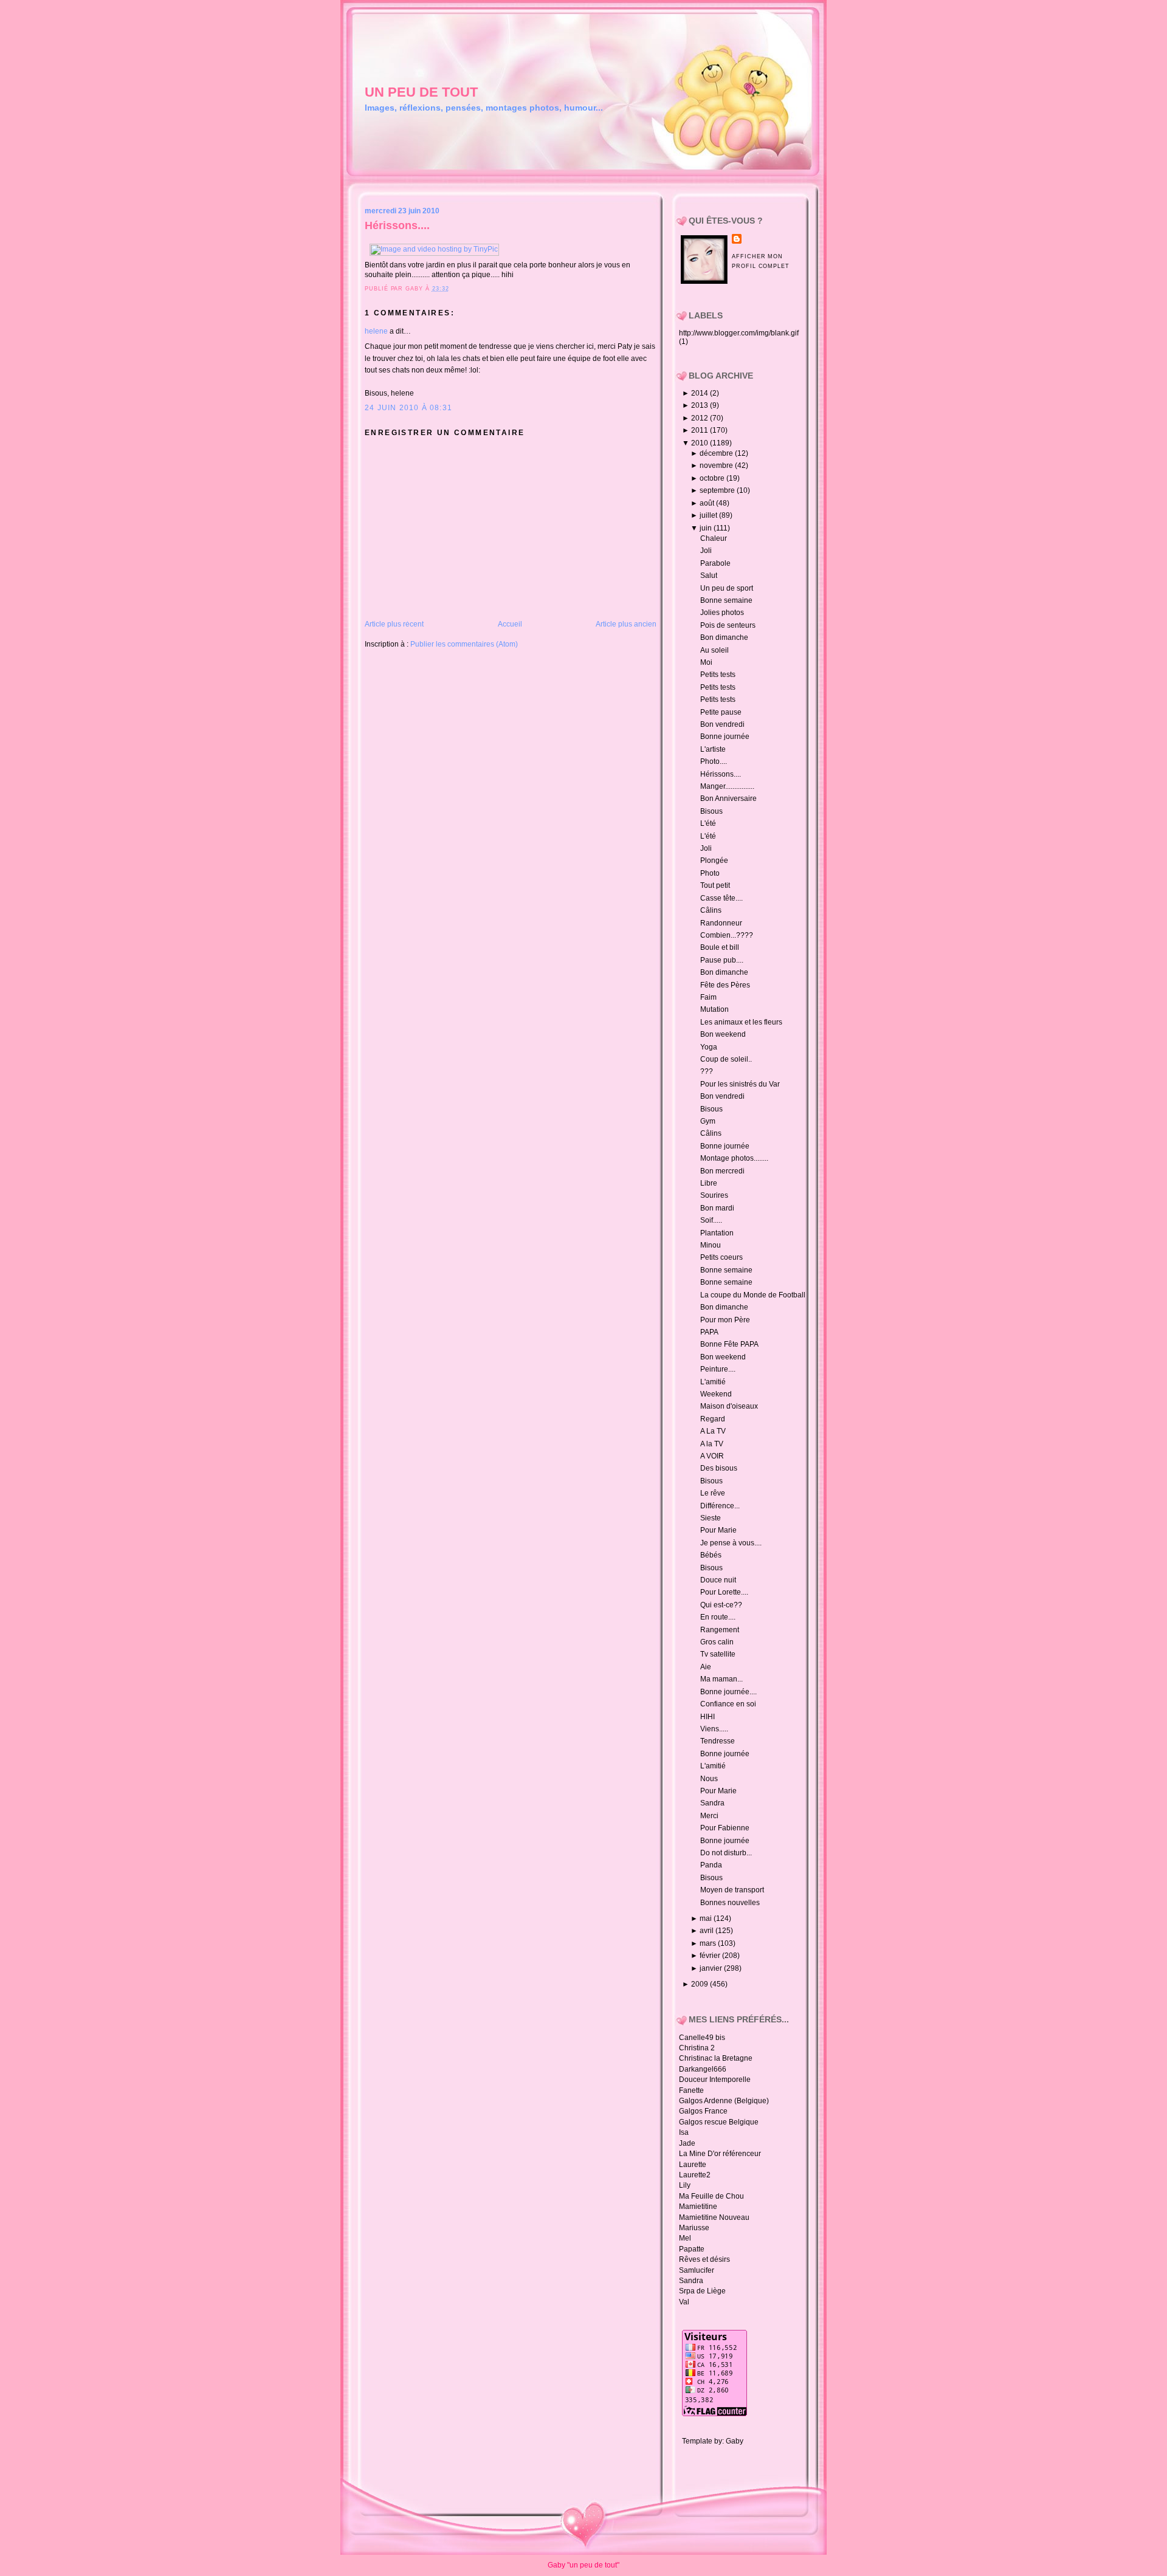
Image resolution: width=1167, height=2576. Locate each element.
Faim (708, 997)
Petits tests (718, 675)
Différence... (720, 1506)
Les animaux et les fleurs (741, 1022)
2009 (701, 1984)
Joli (706, 551)
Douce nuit (718, 1580)
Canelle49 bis (702, 2038)
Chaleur (714, 538)
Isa (684, 2132)
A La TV (713, 1431)
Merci (709, 1816)
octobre (713, 478)
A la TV (712, 1444)
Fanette (691, 2090)
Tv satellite (718, 1654)
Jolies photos (722, 613)
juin (707, 528)
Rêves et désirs (704, 2259)
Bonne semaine (726, 600)
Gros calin (717, 1642)
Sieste (711, 1518)
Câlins (711, 910)
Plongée (714, 860)
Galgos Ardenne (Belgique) (724, 2101)
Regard (713, 1419)
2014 (701, 393)
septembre (718, 490)
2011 (701, 430)
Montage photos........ (734, 1158)
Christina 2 (697, 2048)
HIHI (707, 1717)
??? (707, 1071)
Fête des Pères (725, 985)
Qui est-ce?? (721, 1605)
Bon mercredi (722, 1171)
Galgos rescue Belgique (719, 2122)
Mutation (714, 1009)
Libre (709, 1183)
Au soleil (714, 650)
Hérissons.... (397, 225)
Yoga (709, 1047)
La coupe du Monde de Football (753, 1295)
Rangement (720, 1630)
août (708, 503)
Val (684, 2302)
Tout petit (715, 885)
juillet (709, 515)
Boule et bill (720, 947)
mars (709, 1943)
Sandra (712, 1803)
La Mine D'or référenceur (720, 2154)
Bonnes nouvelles (730, 1903)
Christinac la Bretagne (716, 2058)
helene (376, 331)
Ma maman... (721, 1679)
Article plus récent (394, 624)
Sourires (714, 1195)
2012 (701, 418)
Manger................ (727, 786)
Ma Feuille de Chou (711, 2196)
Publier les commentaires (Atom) (464, 644)
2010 (701, 443)
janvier (712, 1968)
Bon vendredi (722, 724)
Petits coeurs (721, 1257)
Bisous (711, 811)
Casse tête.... (721, 898)
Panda (711, 1865)
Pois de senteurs (728, 625)
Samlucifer (697, 2270)
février (711, 1956)
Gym (708, 1121)
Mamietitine (698, 2207)
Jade (687, 2143)
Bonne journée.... (728, 1692)
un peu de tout (421, 92)
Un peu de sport (727, 588)
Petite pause (721, 712)
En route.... (718, 1617)
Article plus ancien (626, 624)
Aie (706, 1667)
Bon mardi (717, 1208)
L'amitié (713, 1382)
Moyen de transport (732, 1890)
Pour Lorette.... (724, 1592)
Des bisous (719, 1468)
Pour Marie (718, 1530)
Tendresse (718, 1741)
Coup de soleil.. (726, 1059)
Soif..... (711, 1220)
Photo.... (714, 761)
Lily (685, 2185)
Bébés (711, 1555)
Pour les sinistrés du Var (740, 1084)
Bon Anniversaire (728, 799)
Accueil (510, 624)
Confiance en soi (728, 1704)
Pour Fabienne (725, 1828)
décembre (717, 453)
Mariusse (694, 2228)
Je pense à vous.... (731, 1543)
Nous (709, 1779)
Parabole (715, 563)
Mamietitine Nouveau (714, 2217)
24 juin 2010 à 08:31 (408, 408)
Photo (710, 873)
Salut (709, 575)
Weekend (716, 1394)
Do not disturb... (726, 1853)
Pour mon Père (725, 1320)
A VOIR (712, 1456)
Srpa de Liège (702, 2291)
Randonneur (721, 923)
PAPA (709, 1332)
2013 (701, 405)
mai (707, 1918)
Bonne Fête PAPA (729, 1344)
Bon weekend (723, 1034)
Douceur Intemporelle (715, 2080)
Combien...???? (727, 935)
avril (707, 1931)
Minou (711, 1245)
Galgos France (703, 2111)
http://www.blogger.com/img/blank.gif (739, 333)
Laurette (693, 2165)
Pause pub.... (722, 960)
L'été (708, 823)
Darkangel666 (703, 2069)
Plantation (717, 1233)
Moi (706, 662)
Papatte (692, 2249)
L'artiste (713, 749)
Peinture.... (718, 1369)
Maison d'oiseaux (729, 1406)
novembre (717, 465)
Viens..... (714, 1729)
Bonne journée (725, 737)
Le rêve (713, 1493)
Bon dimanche (724, 637)
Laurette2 (695, 2175)
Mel (685, 2238)
